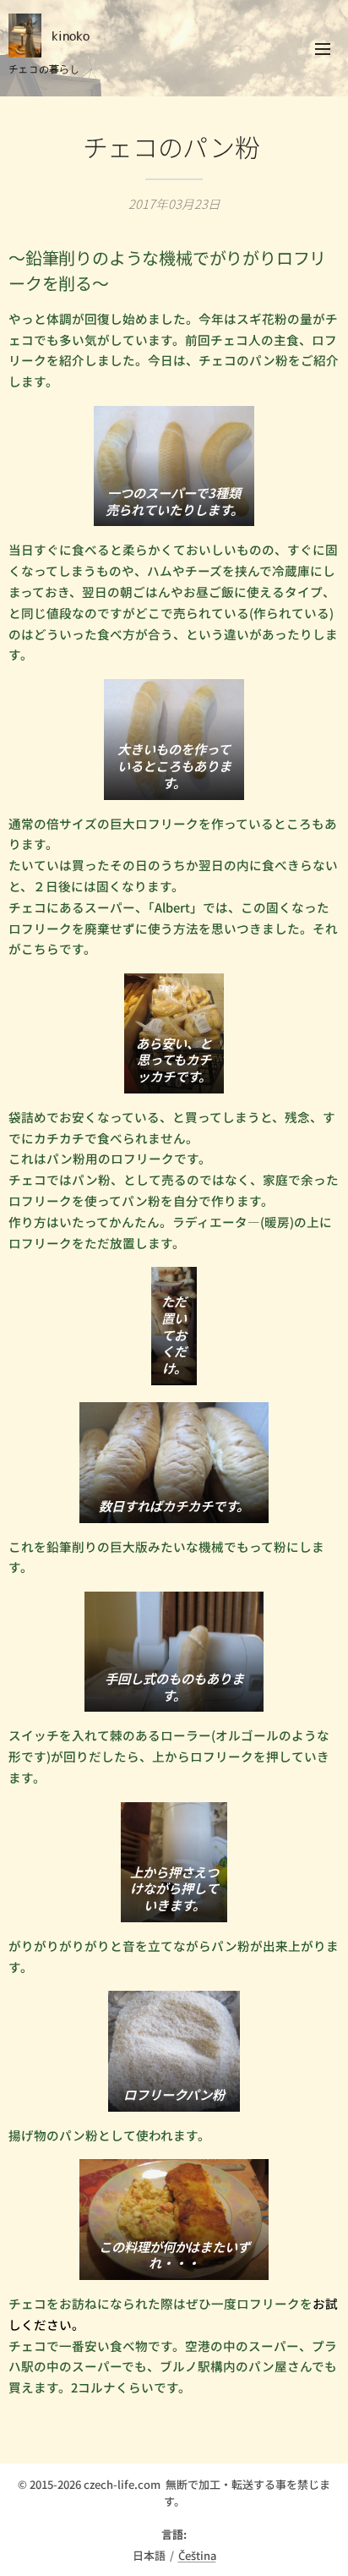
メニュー (323, 48)
